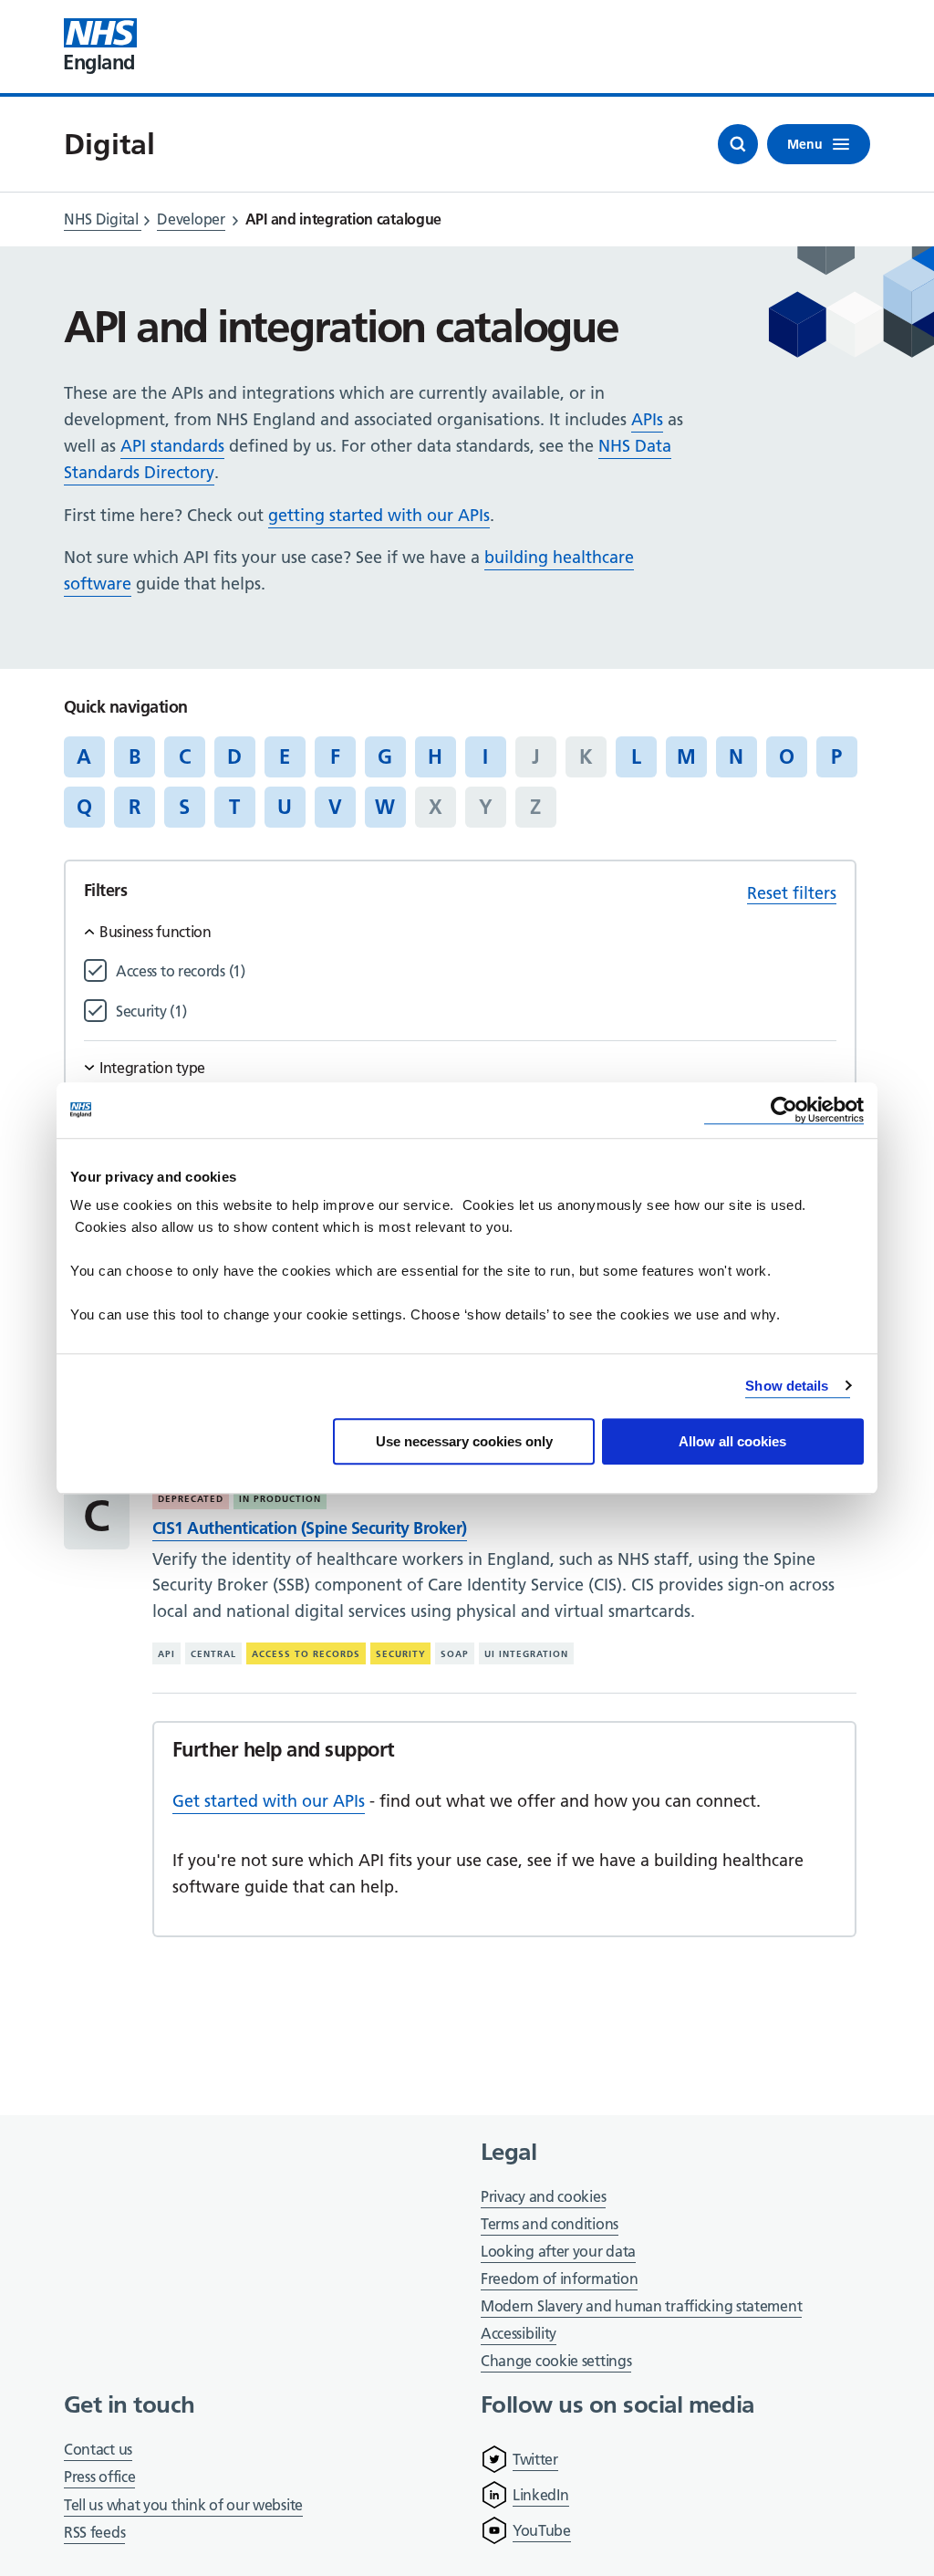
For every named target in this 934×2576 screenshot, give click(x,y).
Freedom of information (559, 2279)
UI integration (526, 1654)
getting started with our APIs (379, 515)
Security (401, 1654)
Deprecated (191, 1499)
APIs (647, 419)
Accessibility (519, 2333)
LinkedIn (541, 2495)
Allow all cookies (732, 1441)
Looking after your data (558, 2251)
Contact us (98, 2449)
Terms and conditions (550, 2224)
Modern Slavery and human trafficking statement (641, 2307)
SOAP (455, 1654)
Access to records (306, 1654)
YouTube (542, 2530)
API (166, 1654)
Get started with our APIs (269, 1801)
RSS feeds (94, 2532)
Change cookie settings (556, 2362)
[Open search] (738, 144)
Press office (99, 2478)
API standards (172, 446)
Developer (191, 219)
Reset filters (792, 893)
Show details (787, 1386)
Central (213, 1654)
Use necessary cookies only (464, 1441)
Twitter (535, 2459)
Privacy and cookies (543, 2196)
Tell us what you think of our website (183, 2505)
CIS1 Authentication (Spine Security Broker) (310, 1528)
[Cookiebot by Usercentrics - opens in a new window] (784, 1110)
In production (280, 1499)
